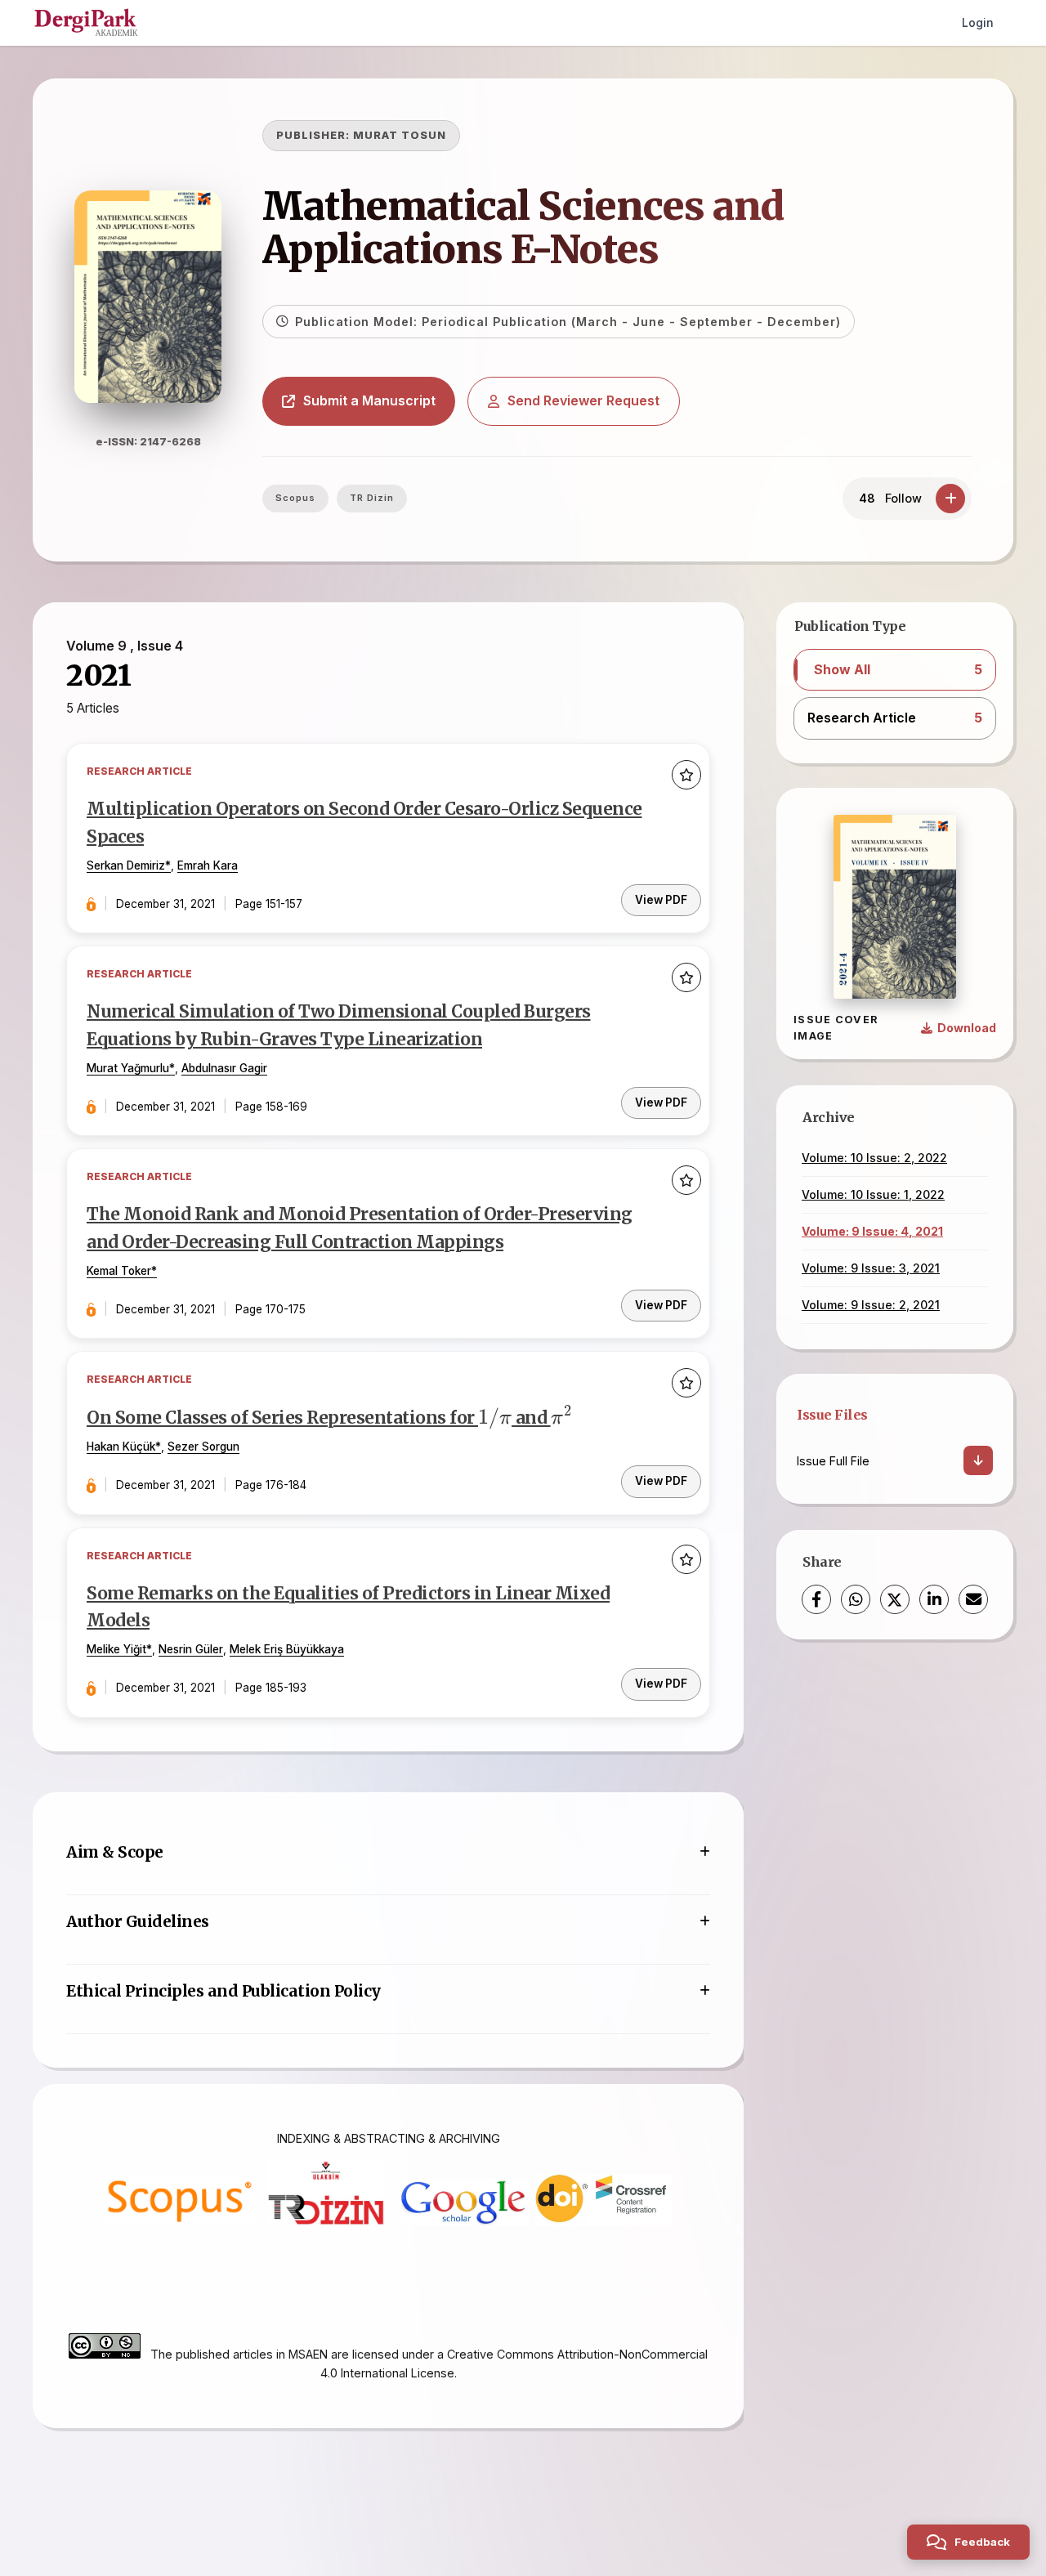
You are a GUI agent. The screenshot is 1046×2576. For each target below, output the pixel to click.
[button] (895, 670)
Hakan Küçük (121, 1447)
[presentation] (495, 1418)
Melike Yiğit (116, 1649)
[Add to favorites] (686, 775)
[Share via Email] (973, 1599)
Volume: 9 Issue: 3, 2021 (871, 1268)
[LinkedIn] (934, 1599)
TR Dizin (372, 498)
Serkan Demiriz (126, 865)
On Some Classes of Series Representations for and (329, 1418)
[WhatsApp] (856, 1599)
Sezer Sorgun (203, 1447)
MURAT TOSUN (400, 135)
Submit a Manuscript (369, 400)
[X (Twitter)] (895, 1599)
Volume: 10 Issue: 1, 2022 (873, 1194)
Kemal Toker (119, 1271)
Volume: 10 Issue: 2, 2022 (874, 1158)
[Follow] (950, 499)
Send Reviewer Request (583, 400)
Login (978, 22)
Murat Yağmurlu (128, 1068)
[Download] (978, 1460)
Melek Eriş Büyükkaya (287, 1649)
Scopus (295, 498)
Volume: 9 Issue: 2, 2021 (871, 1305)
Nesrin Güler (191, 1649)
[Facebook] (816, 1599)
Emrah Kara (208, 865)
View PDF (661, 900)
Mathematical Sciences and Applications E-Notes (523, 228)
